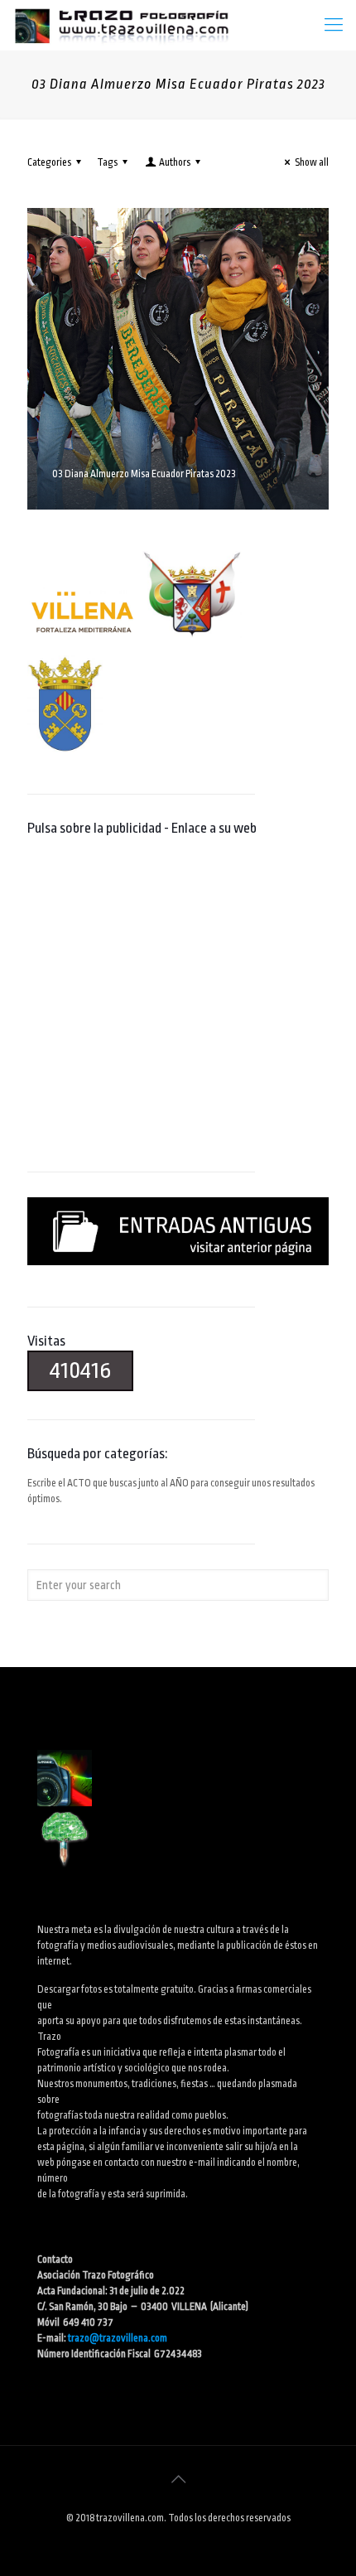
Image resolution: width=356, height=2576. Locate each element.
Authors (175, 162)
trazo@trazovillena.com (118, 2338)
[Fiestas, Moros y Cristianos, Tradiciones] (121, 25)
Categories (49, 162)
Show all (312, 162)
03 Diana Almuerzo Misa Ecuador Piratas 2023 (144, 474)
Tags (107, 162)
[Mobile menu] (334, 25)
